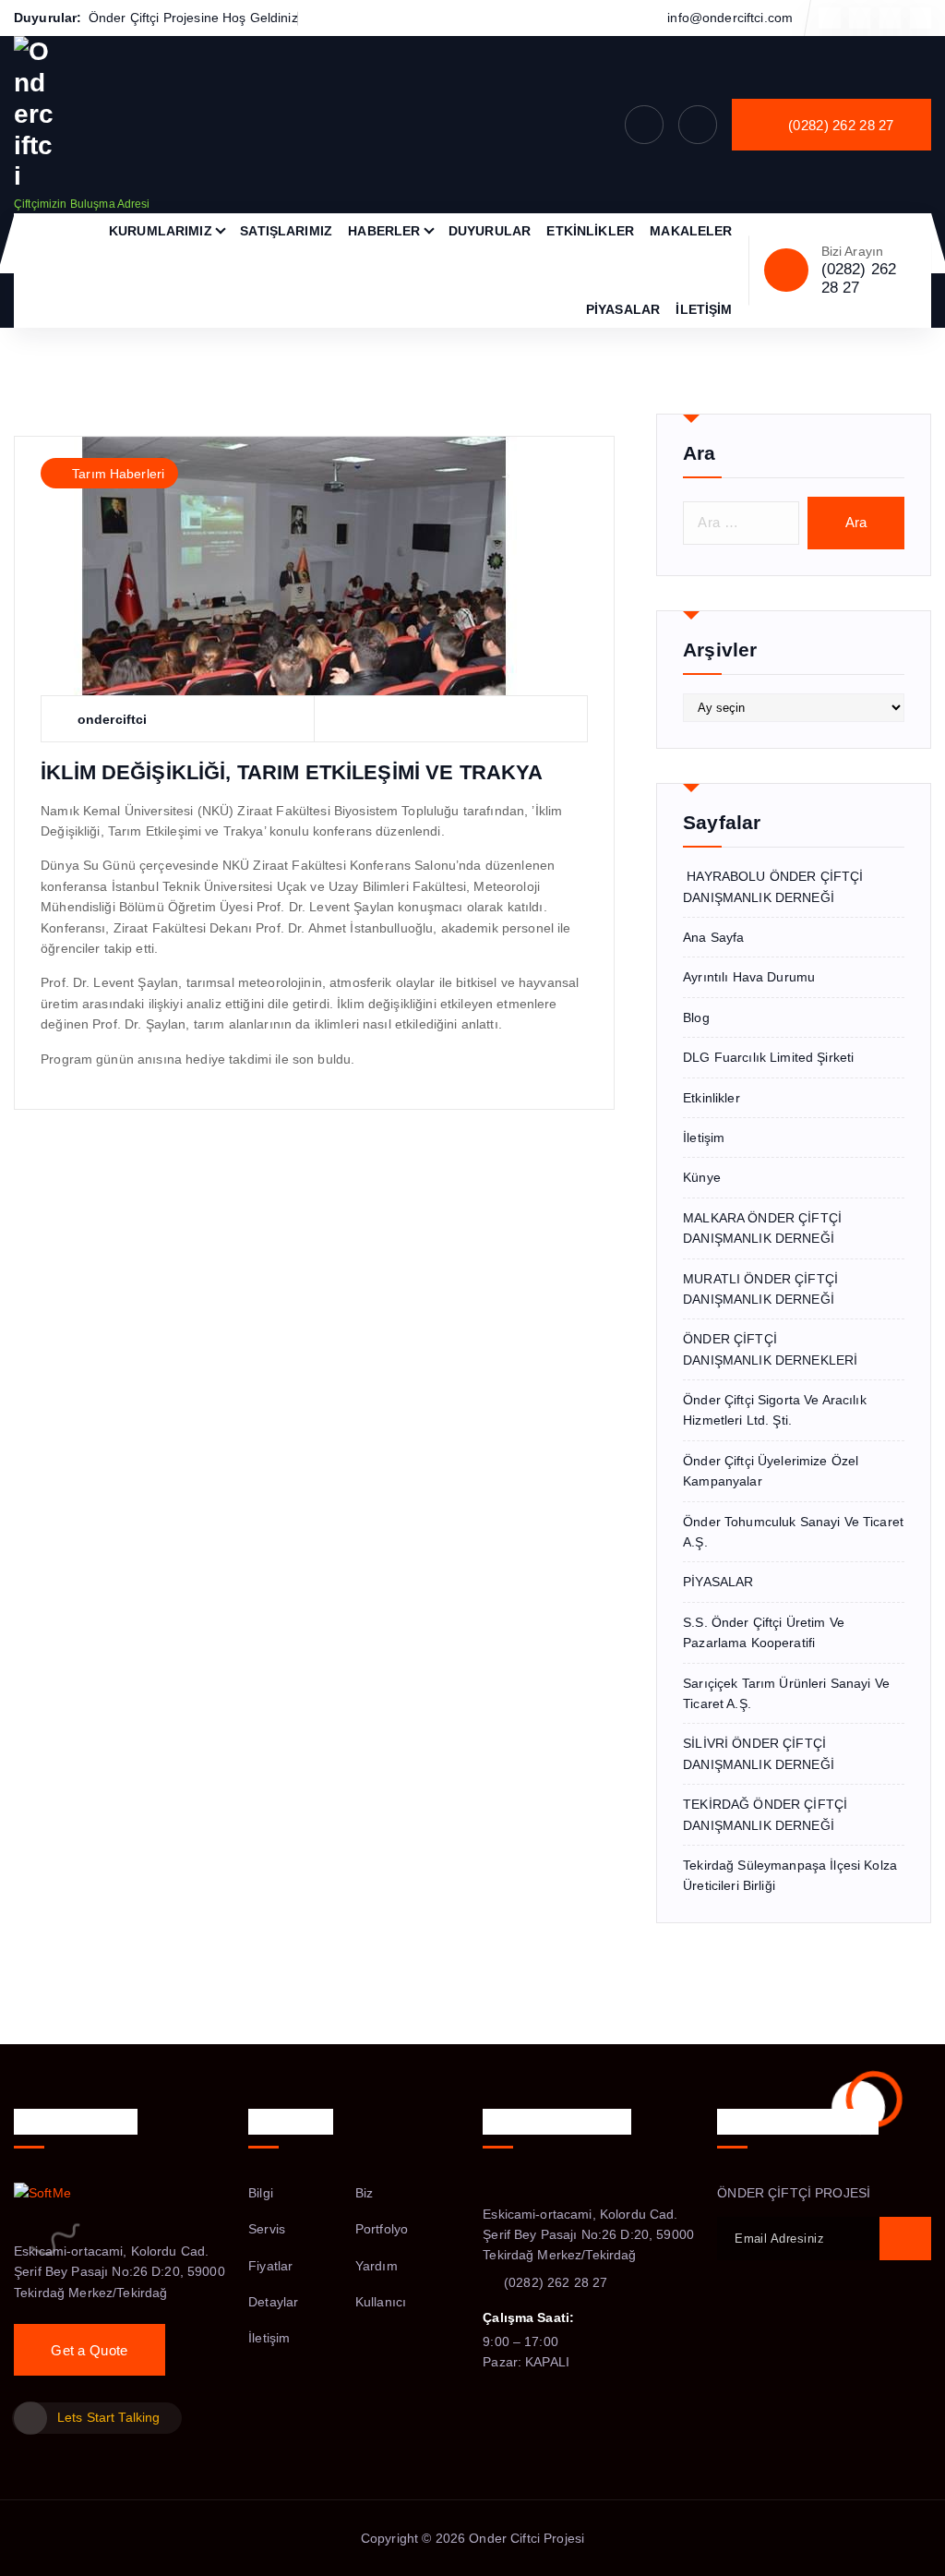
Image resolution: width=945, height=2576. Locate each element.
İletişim (704, 1138)
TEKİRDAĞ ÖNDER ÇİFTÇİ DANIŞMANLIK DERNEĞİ (765, 1814)
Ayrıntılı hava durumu (749, 977)
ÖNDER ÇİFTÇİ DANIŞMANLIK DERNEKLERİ (770, 1349)
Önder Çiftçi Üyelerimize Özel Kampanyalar (771, 1471)
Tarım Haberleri (118, 474)
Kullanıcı (381, 2302)
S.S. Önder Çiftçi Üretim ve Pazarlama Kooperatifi (764, 1632)
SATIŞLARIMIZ (286, 231)
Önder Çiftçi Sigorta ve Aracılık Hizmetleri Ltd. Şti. (774, 1410)
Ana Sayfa (713, 937)
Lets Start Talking (108, 2417)
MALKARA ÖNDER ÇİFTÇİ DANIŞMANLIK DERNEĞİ (762, 1228)
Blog (696, 1017)
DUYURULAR (490, 231)
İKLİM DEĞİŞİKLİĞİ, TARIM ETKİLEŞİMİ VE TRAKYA (292, 772)
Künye (702, 1177)
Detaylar (273, 2302)
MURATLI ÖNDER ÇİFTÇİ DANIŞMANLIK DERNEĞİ (760, 1289)
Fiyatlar (270, 2266)
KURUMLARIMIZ (161, 231)
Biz (364, 2193)
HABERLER (384, 231)
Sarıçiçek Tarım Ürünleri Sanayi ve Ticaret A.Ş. (786, 1693)
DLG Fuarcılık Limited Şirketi (768, 1057)
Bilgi (261, 2193)
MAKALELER (691, 231)
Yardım (377, 2266)
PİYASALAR (623, 309)
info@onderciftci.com (730, 18)
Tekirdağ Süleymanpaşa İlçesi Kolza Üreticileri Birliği (790, 1875)
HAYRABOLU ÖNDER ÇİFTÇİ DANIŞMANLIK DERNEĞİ (773, 886)
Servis (267, 2229)
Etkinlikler (712, 1098)
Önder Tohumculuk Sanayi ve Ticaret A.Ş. (793, 1532)
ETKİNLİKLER (590, 231)
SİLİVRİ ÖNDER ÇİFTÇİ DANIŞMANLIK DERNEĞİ (759, 1753)
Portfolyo (382, 2229)
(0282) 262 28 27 (859, 278)
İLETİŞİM (704, 309)
